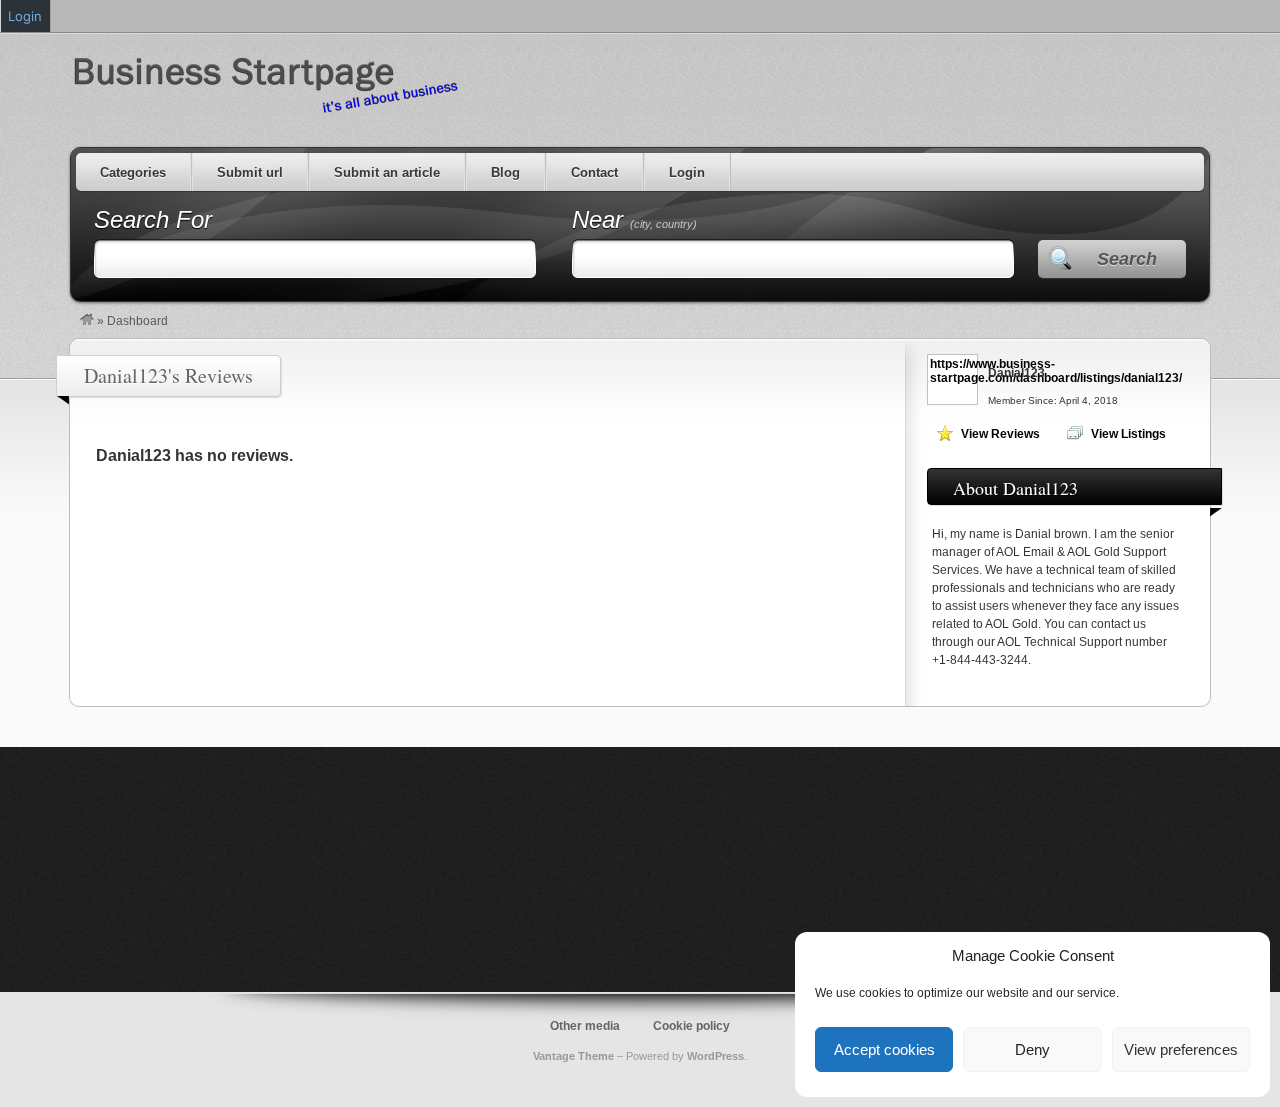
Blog (505, 172)
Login (687, 172)
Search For (153, 219)
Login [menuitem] (25, 16)
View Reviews (1000, 434)
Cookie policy (691, 1026)
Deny (1032, 1049)
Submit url (250, 172)
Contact (594, 172)
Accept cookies (884, 1049)
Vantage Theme (573, 1056)
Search (1127, 259)
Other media (585, 1026)
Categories (133, 172)
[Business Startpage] (87, 321)
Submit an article (387, 172)
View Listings (1128, 434)
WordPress (715, 1056)
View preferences (1181, 1049)
